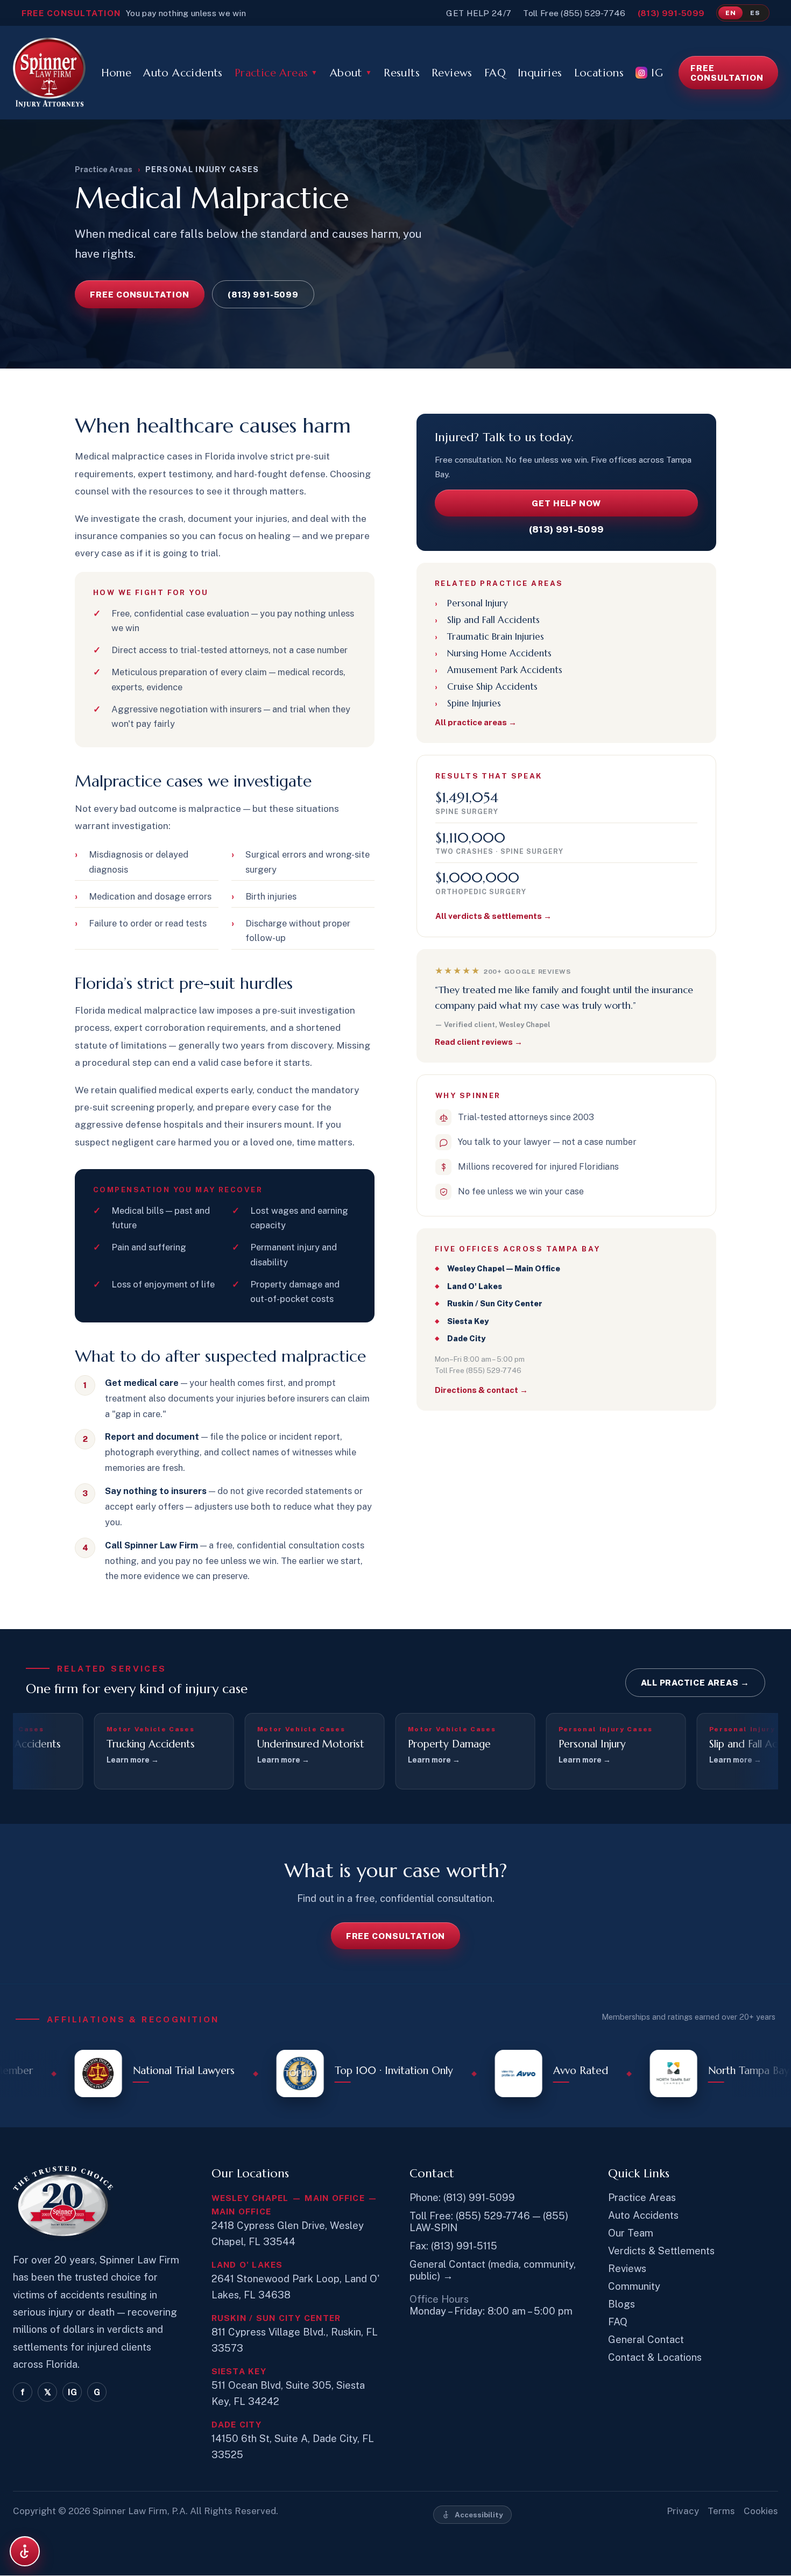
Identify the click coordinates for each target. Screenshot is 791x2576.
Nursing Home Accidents (499, 653)
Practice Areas (276, 73)
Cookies (761, 2511)
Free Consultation (727, 73)
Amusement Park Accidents (505, 670)
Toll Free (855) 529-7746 (574, 13)
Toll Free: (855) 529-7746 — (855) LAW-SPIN (489, 2221)
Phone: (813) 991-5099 (462, 2197)
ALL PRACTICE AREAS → (695, 1682)
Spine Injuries (474, 703)
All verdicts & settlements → (493, 916)
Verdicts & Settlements (661, 2251)
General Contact (646, 2339)
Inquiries (540, 73)
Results (402, 73)
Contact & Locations (655, 2357)
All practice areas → (476, 722)
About (351, 73)
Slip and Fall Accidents (493, 620)
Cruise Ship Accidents (492, 687)
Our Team (631, 2233)
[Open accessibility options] (25, 2551)
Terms (721, 2511)
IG (657, 73)
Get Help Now (566, 503)
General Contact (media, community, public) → (493, 2270)
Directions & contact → (481, 1390)
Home (116, 73)
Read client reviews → (479, 1042)
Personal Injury (478, 603)
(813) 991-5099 (671, 13)
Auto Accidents (183, 73)
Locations (599, 73)
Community (634, 2286)
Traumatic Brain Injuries (496, 636)
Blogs (621, 2304)
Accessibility (479, 2515)
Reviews (452, 73)
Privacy (683, 2511)
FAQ (495, 73)
